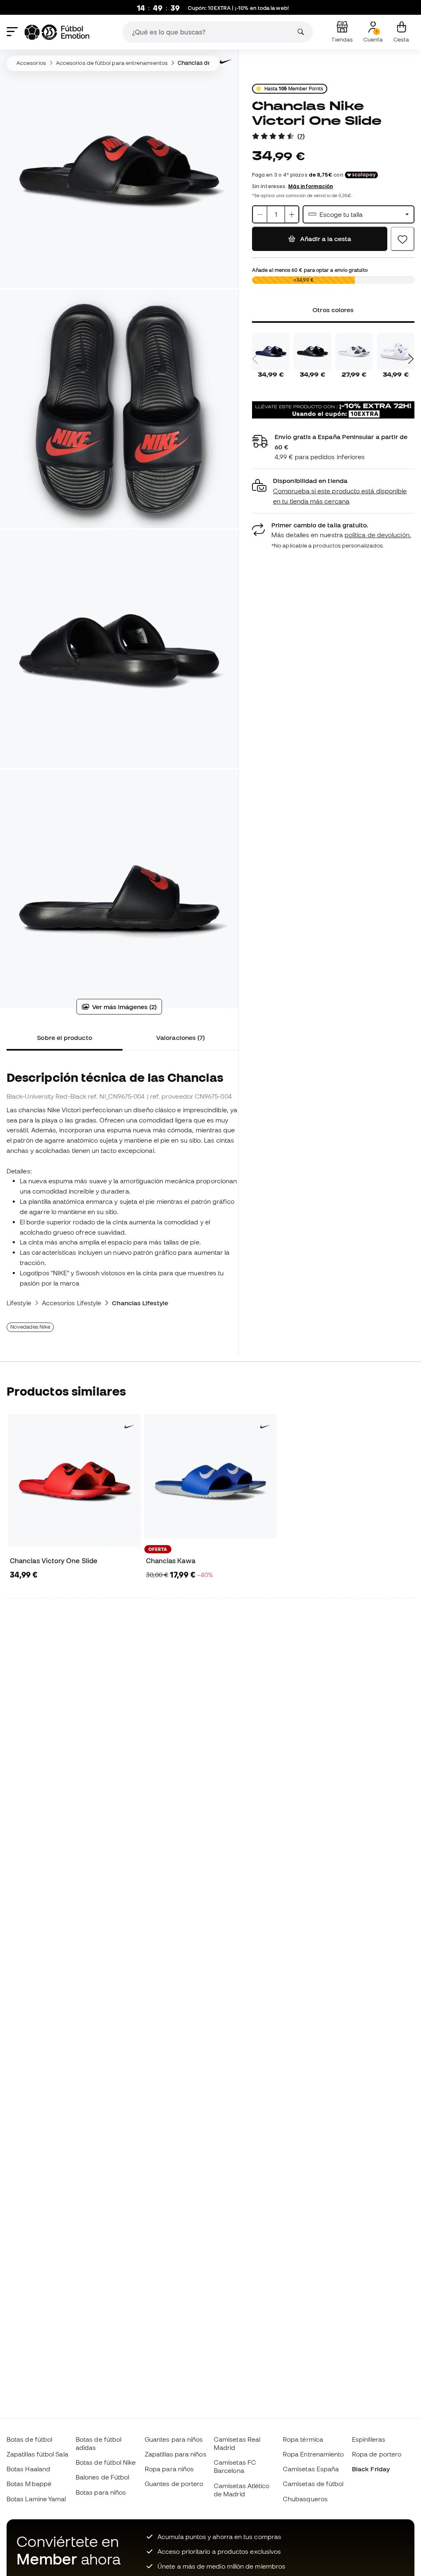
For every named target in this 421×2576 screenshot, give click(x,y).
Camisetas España (311, 2469)
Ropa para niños (169, 2469)
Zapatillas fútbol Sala (37, 2454)
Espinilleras (369, 2439)
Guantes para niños (174, 2439)
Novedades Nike (30, 1327)
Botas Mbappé (29, 2484)
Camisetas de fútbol (313, 2484)
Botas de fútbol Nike (106, 2462)
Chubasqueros (305, 2499)
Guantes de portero (174, 2484)
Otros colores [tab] (333, 310)
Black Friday (371, 2469)
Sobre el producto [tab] (64, 1037)
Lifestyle (19, 1303)
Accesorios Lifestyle (72, 1303)
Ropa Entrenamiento (313, 2454)
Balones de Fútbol (102, 2477)
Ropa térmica (303, 2439)
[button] (333, 491)
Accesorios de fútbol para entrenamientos (112, 63)
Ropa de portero (377, 2454)
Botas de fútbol (29, 2439)
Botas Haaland (28, 2469)
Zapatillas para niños (176, 2454)
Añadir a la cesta (325, 239)
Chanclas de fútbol (203, 63)
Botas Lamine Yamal (36, 2499)
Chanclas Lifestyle (140, 1303)
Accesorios (31, 63)
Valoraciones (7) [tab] (180, 1037)
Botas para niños (101, 2492)
